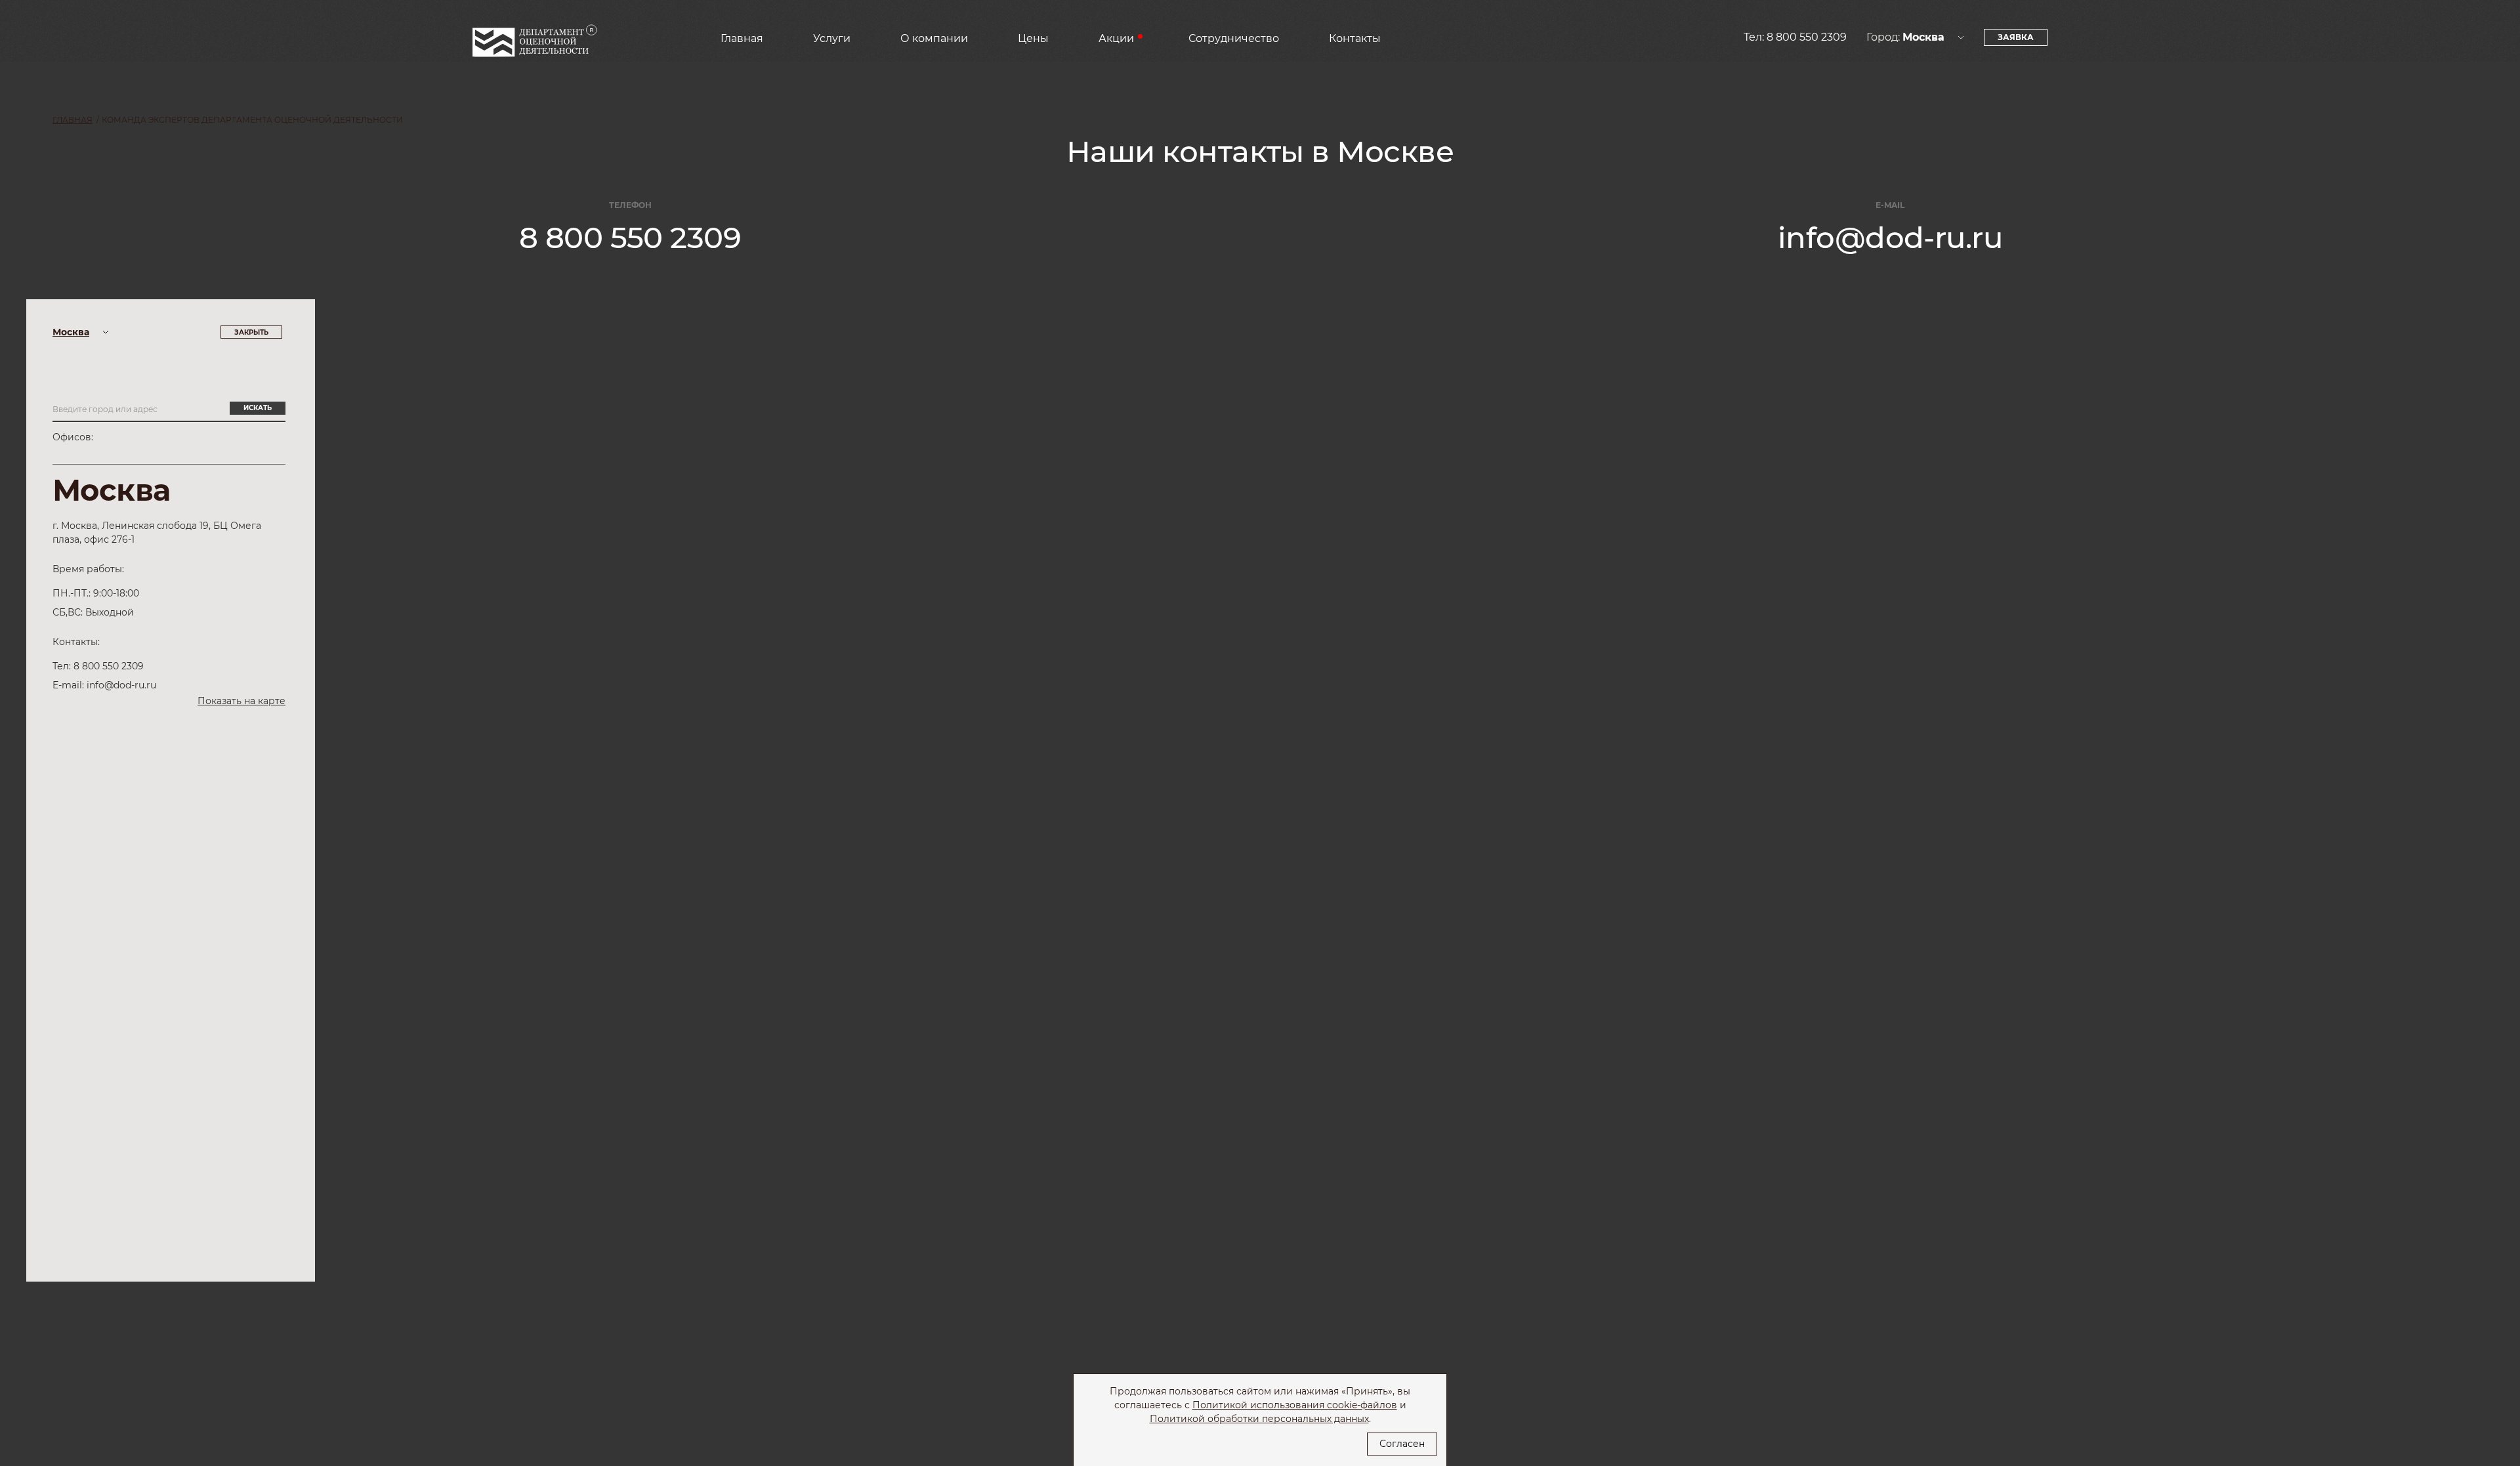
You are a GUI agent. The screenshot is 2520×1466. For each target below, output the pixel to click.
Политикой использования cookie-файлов (1295, 1405)
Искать (258, 408)
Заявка (2016, 37)
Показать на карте (241, 701)
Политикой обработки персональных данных (1259, 1419)
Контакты (1355, 38)
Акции (1116, 38)
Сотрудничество (1234, 38)
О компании (934, 38)
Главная (742, 38)
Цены (1033, 38)
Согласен (1402, 1444)
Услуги (832, 38)
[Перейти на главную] (535, 45)
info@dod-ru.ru (1890, 237)
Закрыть (251, 332)
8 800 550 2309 (1807, 37)
